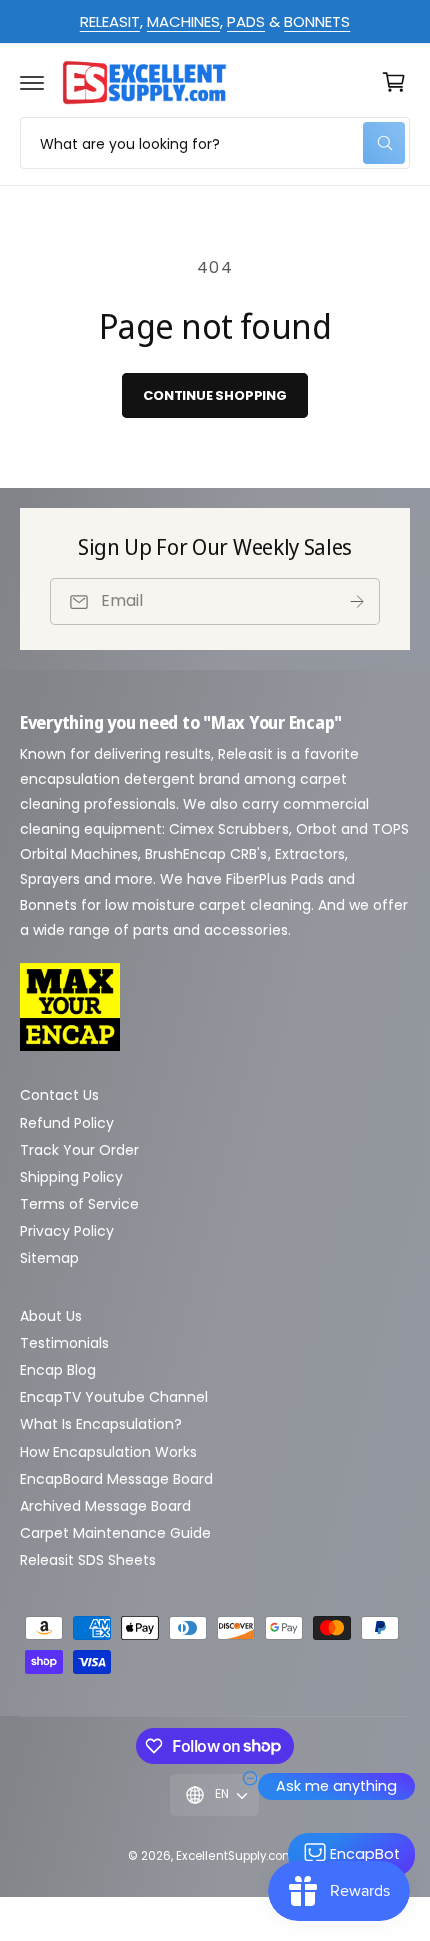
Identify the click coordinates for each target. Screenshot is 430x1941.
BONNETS (317, 21)
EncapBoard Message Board (116, 1479)
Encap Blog (58, 1370)
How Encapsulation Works (108, 1452)
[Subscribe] (357, 601)
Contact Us (59, 1095)
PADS (246, 21)
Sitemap (49, 1258)
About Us (51, 1316)
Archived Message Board (105, 1506)
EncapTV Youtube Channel (114, 1397)
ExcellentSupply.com (235, 1856)
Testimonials (64, 1343)
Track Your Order (79, 1150)
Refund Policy (67, 1123)
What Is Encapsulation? (101, 1424)
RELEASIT (110, 21)
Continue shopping (215, 395)
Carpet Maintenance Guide (115, 1533)
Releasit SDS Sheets (88, 1560)
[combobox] (215, 143)
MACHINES (183, 21)
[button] (32, 82)
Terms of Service (79, 1204)
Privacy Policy (67, 1231)
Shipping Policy (71, 1177)
